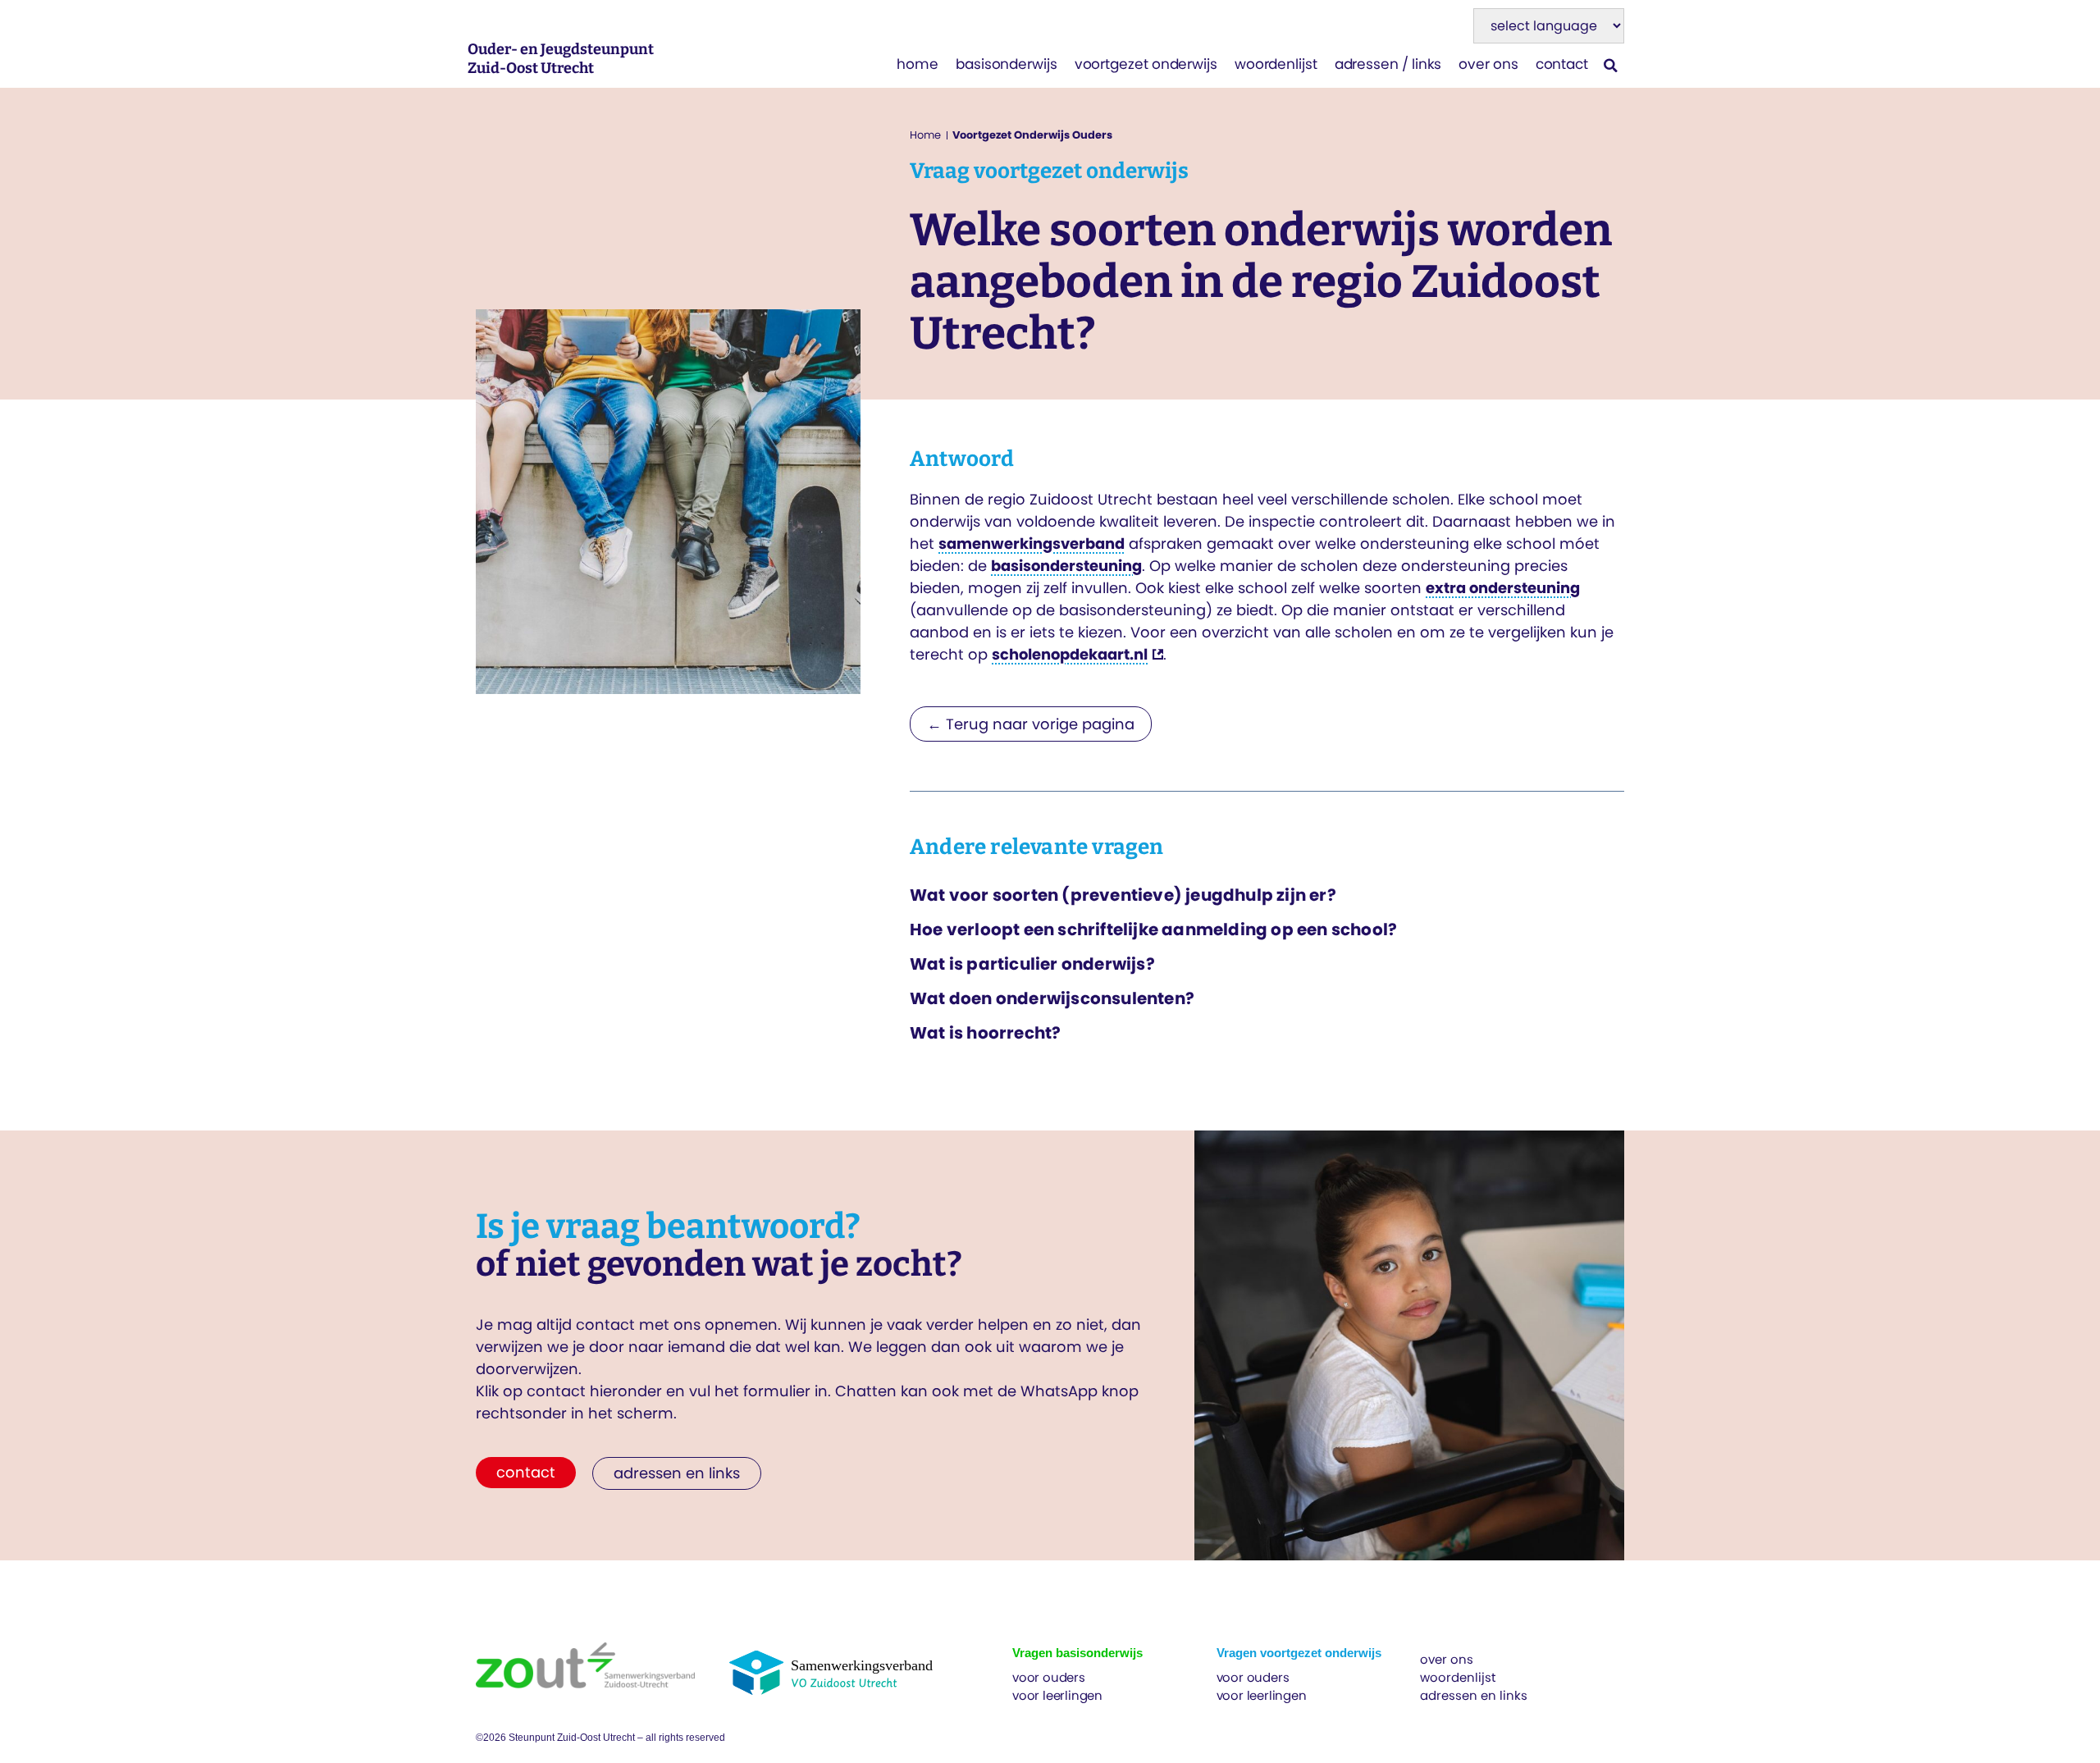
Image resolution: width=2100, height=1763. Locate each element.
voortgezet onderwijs (1146, 64)
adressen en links (1474, 1695)
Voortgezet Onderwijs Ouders (1032, 135)
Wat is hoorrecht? (985, 1033)
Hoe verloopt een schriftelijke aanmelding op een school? (1153, 929)
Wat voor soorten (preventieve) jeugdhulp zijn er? (1123, 895)
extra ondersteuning (1503, 588)
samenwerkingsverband (1032, 544)
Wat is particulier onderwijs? (1032, 964)
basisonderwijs (1007, 64)
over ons (1488, 64)
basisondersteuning (1066, 566)
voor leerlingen (1057, 1695)
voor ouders (1049, 1677)
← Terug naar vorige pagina (1031, 724)
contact (1562, 64)
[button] (1611, 65)
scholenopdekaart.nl (1070, 654)
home (918, 64)
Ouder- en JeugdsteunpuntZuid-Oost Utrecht (561, 59)
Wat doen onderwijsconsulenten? (1052, 998)
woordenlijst (1276, 64)
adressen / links (1388, 64)
